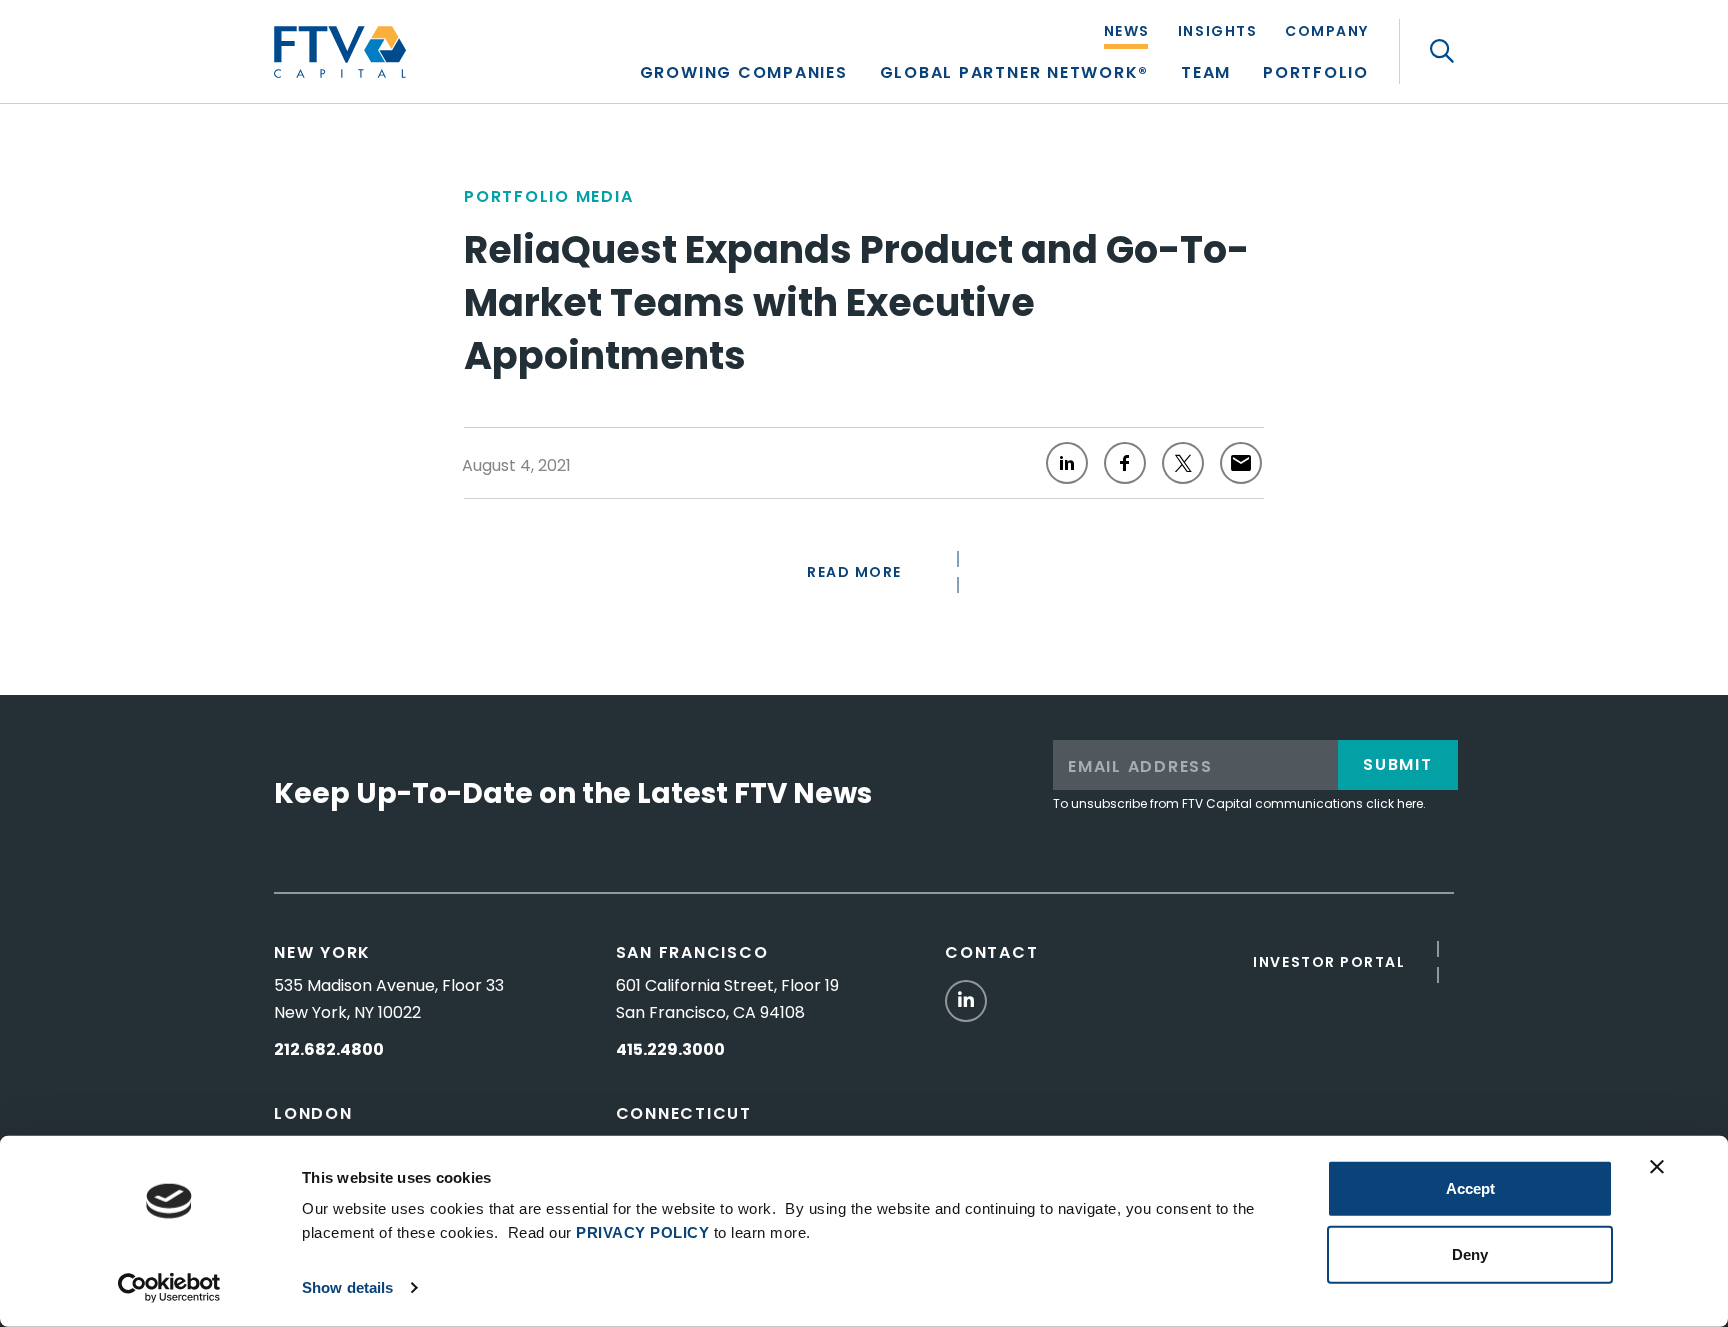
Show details (347, 1287)
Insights (1217, 32)
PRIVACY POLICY (642, 1232)
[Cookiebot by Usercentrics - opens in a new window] (169, 1288)
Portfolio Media (548, 196)
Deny (1470, 1253)
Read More (854, 572)
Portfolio (1316, 74)
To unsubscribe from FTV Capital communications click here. (1239, 803)
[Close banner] (1657, 1167)
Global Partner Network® (1014, 74)
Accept (1470, 1188)
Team (1206, 74)
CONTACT (991, 952)
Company (1327, 32)
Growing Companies (744, 74)
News (1127, 32)
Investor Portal (1329, 962)
